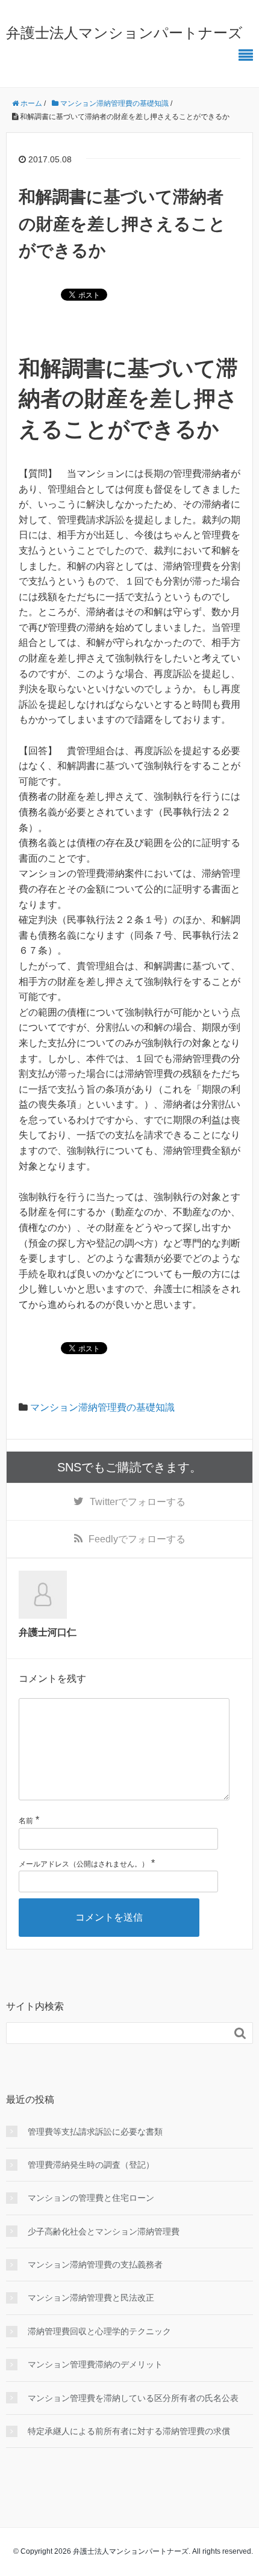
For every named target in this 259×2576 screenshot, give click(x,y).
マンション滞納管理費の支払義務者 (95, 2265)
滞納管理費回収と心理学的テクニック (99, 2331)
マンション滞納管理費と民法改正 (91, 2298)
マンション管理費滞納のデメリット (95, 2364)
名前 (26, 1821)
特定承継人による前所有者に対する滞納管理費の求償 (129, 2431)
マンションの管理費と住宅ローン (91, 2198)
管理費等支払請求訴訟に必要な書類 (95, 2132)
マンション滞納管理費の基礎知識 (102, 1407)
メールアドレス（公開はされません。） (84, 1864)
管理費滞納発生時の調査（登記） (91, 2165)
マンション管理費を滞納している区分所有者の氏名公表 (133, 2398)
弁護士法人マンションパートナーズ (124, 33)
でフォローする (138, 1502)
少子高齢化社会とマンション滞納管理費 (104, 2231)
